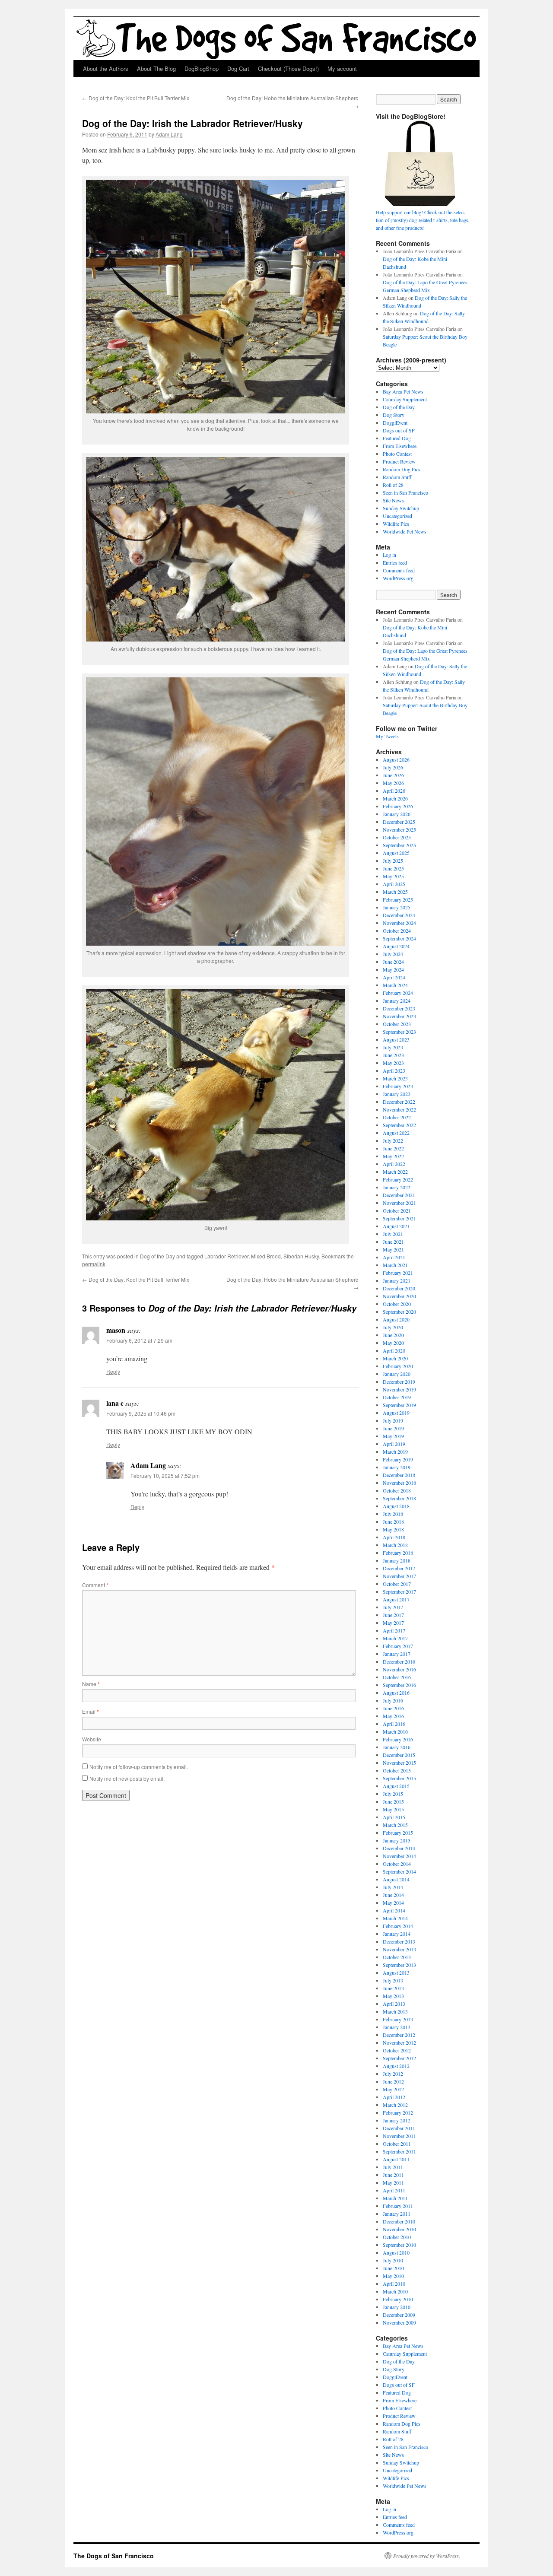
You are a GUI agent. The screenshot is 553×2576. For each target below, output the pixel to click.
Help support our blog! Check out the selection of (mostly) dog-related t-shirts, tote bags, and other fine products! (423, 220)
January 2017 (397, 1654)
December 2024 (399, 915)
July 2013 (393, 1980)
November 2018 (399, 1483)
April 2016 (394, 1724)
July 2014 (393, 1887)
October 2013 (397, 1957)
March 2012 (395, 2105)
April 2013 (394, 2004)
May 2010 (393, 2276)
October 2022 (397, 1117)
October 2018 (397, 1490)
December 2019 (399, 1382)
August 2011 (396, 2159)
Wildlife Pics (396, 524)
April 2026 (394, 791)
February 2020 (398, 1366)
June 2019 (393, 1428)
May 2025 (393, 876)
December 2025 (399, 822)
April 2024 (394, 977)
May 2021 (393, 1249)
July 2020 (393, 1327)
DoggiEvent (395, 422)
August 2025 (396, 853)
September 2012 (399, 2058)
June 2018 (393, 1521)
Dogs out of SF (399, 430)
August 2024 (396, 946)
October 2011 (397, 2144)
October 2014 (397, 1864)
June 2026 (393, 775)
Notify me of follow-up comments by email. (139, 1767)
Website (92, 1739)
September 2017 (399, 1591)
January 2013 (397, 2027)
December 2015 (399, 1755)
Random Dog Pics (402, 469)
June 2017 (393, 1615)
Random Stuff (397, 477)
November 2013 (399, 1949)
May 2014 (393, 1903)
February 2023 (398, 1086)
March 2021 (395, 1265)
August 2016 (396, 1693)
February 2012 (398, 2112)
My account (342, 68)
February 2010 (398, 2299)
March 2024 (395, 985)
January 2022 (397, 1187)
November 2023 (399, 1016)
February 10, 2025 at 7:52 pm (165, 1475)
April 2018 (394, 1537)
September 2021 (399, 1218)
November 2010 (399, 2229)
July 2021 (393, 1234)
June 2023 (393, 1055)
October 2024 (397, 931)
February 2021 (398, 1273)
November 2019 (399, 1389)
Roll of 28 (393, 485)
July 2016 (393, 1700)
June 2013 (393, 1988)
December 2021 (399, 1195)
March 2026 (395, 798)
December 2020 (399, 1288)
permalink (94, 1264)
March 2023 (395, 1078)
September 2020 (399, 1312)
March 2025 (395, 892)
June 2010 (393, 2268)
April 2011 (394, 2190)
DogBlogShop (202, 68)
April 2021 (394, 1257)
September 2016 (399, 1685)
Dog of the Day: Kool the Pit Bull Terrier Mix (136, 98)
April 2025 (394, 884)
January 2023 (397, 1094)
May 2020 (393, 1343)
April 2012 (394, 2097)
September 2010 (399, 2245)
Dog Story (394, 415)
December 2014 (399, 1848)
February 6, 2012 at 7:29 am (139, 1340)
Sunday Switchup (401, 508)
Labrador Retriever (226, 1256)
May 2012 (393, 2089)
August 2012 (396, 2066)
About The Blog (156, 68)
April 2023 (394, 1070)
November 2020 (399, 1296)
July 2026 (393, 767)
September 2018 (399, 1498)
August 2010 (396, 2252)
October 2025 (397, 837)
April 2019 (394, 1444)
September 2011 (399, 2151)
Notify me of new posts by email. (127, 1778)
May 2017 (393, 1623)
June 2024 (393, 962)
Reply (113, 1371)
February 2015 (398, 1833)
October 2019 (397, 1397)
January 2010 (397, 2307)
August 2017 (396, 1599)
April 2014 (394, 1910)
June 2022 (393, 1148)
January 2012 (397, 2120)
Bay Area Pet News (403, 391)
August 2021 (396, 1226)
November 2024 (399, 923)
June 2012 (393, 2081)
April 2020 (394, 1350)
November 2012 (399, 2042)
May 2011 (393, 2182)
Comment (95, 1585)
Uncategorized (397, 516)
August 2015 (396, 1786)
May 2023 (393, 1063)
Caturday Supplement (405, 399)
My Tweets (387, 736)
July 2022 (393, 1140)
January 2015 (397, 1840)
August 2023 (396, 1039)
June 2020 (393, 1335)
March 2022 (395, 1172)
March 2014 (395, 1918)
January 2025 (397, 907)
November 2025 (399, 829)
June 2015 (393, 1801)
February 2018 (398, 1553)
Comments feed (399, 570)
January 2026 (397, 814)
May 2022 (393, 1156)
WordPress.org (398, 578)
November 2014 (399, 1856)
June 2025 (393, 868)
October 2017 (397, 1584)
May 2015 (393, 1809)
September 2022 (399, 1125)
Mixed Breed (266, 1256)
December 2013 (399, 1941)
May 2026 (393, 783)
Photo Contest (397, 454)
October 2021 (397, 1210)
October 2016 (397, 1677)
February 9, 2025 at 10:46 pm (141, 1413)
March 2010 (395, 2291)
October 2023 (397, 1024)
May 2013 (393, 1996)
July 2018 (393, 1514)
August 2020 (396, 1319)
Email (91, 1711)
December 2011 (399, 2128)
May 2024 (393, 969)
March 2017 (395, 1638)
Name (91, 1684)
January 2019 (397, 1467)
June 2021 (393, 1242)
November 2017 (399, 1576)
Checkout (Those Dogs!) (288, 68)
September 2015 (399, 1778)
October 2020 (397, 1304)
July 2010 (393, 2260)
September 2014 (399, 1871)
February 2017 (398, 1646)
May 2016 (393, 1716)
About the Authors (106, 68)
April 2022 (394, 1164)
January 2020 (397, 1374)
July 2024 (393, 954)
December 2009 (399, 2315)
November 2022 (399, 1109)
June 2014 (393, 1895)
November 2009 (399, 2322)
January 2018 (397, 1560)
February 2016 (398, 1739)
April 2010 (394, 2284)
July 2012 (393, 2074)
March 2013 (395, 2011)
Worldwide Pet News (405, 531)
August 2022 (396, 1133)
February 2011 (398, 2206)
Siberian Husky (301, 1256)
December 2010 (399, 2221)
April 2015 (394, 1817)
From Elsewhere (400, 446)
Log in (389, 555)
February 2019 (398, 1459)
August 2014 (396, 1879)
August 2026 (396, 759)
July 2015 (393, 1794)
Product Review (399, 461)
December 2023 (399, 1008)
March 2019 (395, 1452)
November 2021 (399, 1203)
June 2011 (393, 2175)
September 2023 (399, 1032)
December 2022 (399, 1102)
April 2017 (394, 1630)
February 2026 (398, 806)
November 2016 (399, 1669)
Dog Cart (238, 68)
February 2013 (398, 2019)
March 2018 (395, 1545)
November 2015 (399, 1763)
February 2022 (398, 1179)
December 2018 (399, 1475)
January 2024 (397, 1001)
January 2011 (397, 2214)
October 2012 (397, 2050)
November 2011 (399, 2136)
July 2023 (393, 1047)
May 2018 (393, 1529)
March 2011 (395, 2198)
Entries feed (395, 562)
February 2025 (398, 899)
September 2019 (399, 1405)
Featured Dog (397, 438)
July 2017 (393, 1607)
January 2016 (397, 1747)
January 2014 (397, 1934)
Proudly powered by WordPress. (427, 2556)
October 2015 (397, 1770)
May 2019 (393, 1436)
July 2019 (393, 1420)
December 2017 (399, 1568)
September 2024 (399, 938)
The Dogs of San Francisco (114, 2556)
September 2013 (399, 1965)
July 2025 (393, 861)
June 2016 (393, 1708)
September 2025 (399, 845)
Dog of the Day (157, 1256)
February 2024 (398, 993)
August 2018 (396, 1506)
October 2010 (397, 2237)
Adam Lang (169, 134)
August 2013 (396, 1972)
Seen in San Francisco (405, 492)
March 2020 (395, 1358)
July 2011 (393, 2167)
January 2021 (397, 1280)
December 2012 (399, 2035)
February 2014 (398, 1926)
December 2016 (399, 1661)
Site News (393, 500)
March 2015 (395, 1825)
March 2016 (395, 1731)
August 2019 (396, 1413)
